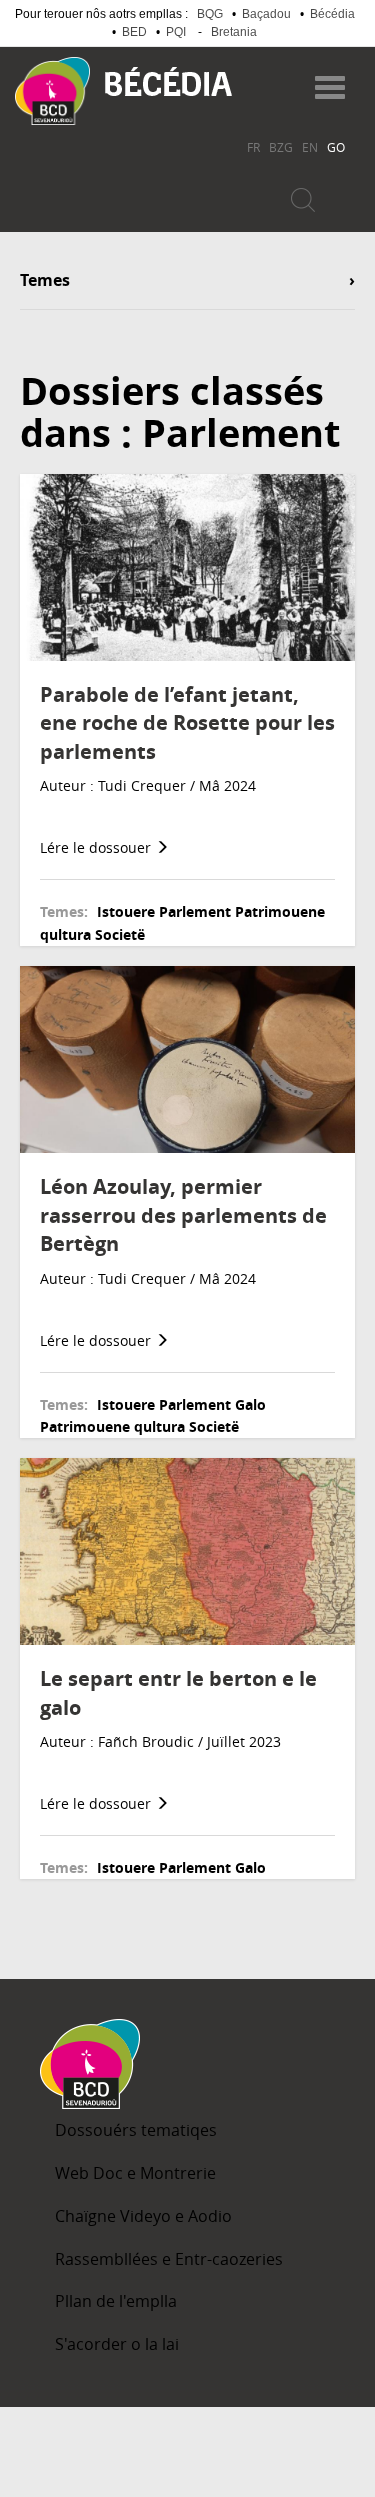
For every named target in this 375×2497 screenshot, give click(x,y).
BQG (210, 14)
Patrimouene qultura (112, 1426)
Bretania (234, 32)
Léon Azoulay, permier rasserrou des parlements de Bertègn (183, 1215)
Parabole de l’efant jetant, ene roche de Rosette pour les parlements (187, 723)
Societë (120, 934)
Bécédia (332, 14)
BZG (281, 147)
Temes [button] (45, 281)
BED (134, 32)
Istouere (126, 911)
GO (336, 147)
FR (253, 147)
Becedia (168, 81)
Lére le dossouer (97, 847)
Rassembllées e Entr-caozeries (169, 2259)
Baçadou (266, 14)
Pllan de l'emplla (116, 2301)
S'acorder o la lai (117, 2344)
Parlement (195, 911)
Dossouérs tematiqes (136, 2130)
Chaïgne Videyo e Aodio (143, 2216)
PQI (176, 32)
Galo (250, 1404)
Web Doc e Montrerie (135, 2173)
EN (310, 147)
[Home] (52, 91)
